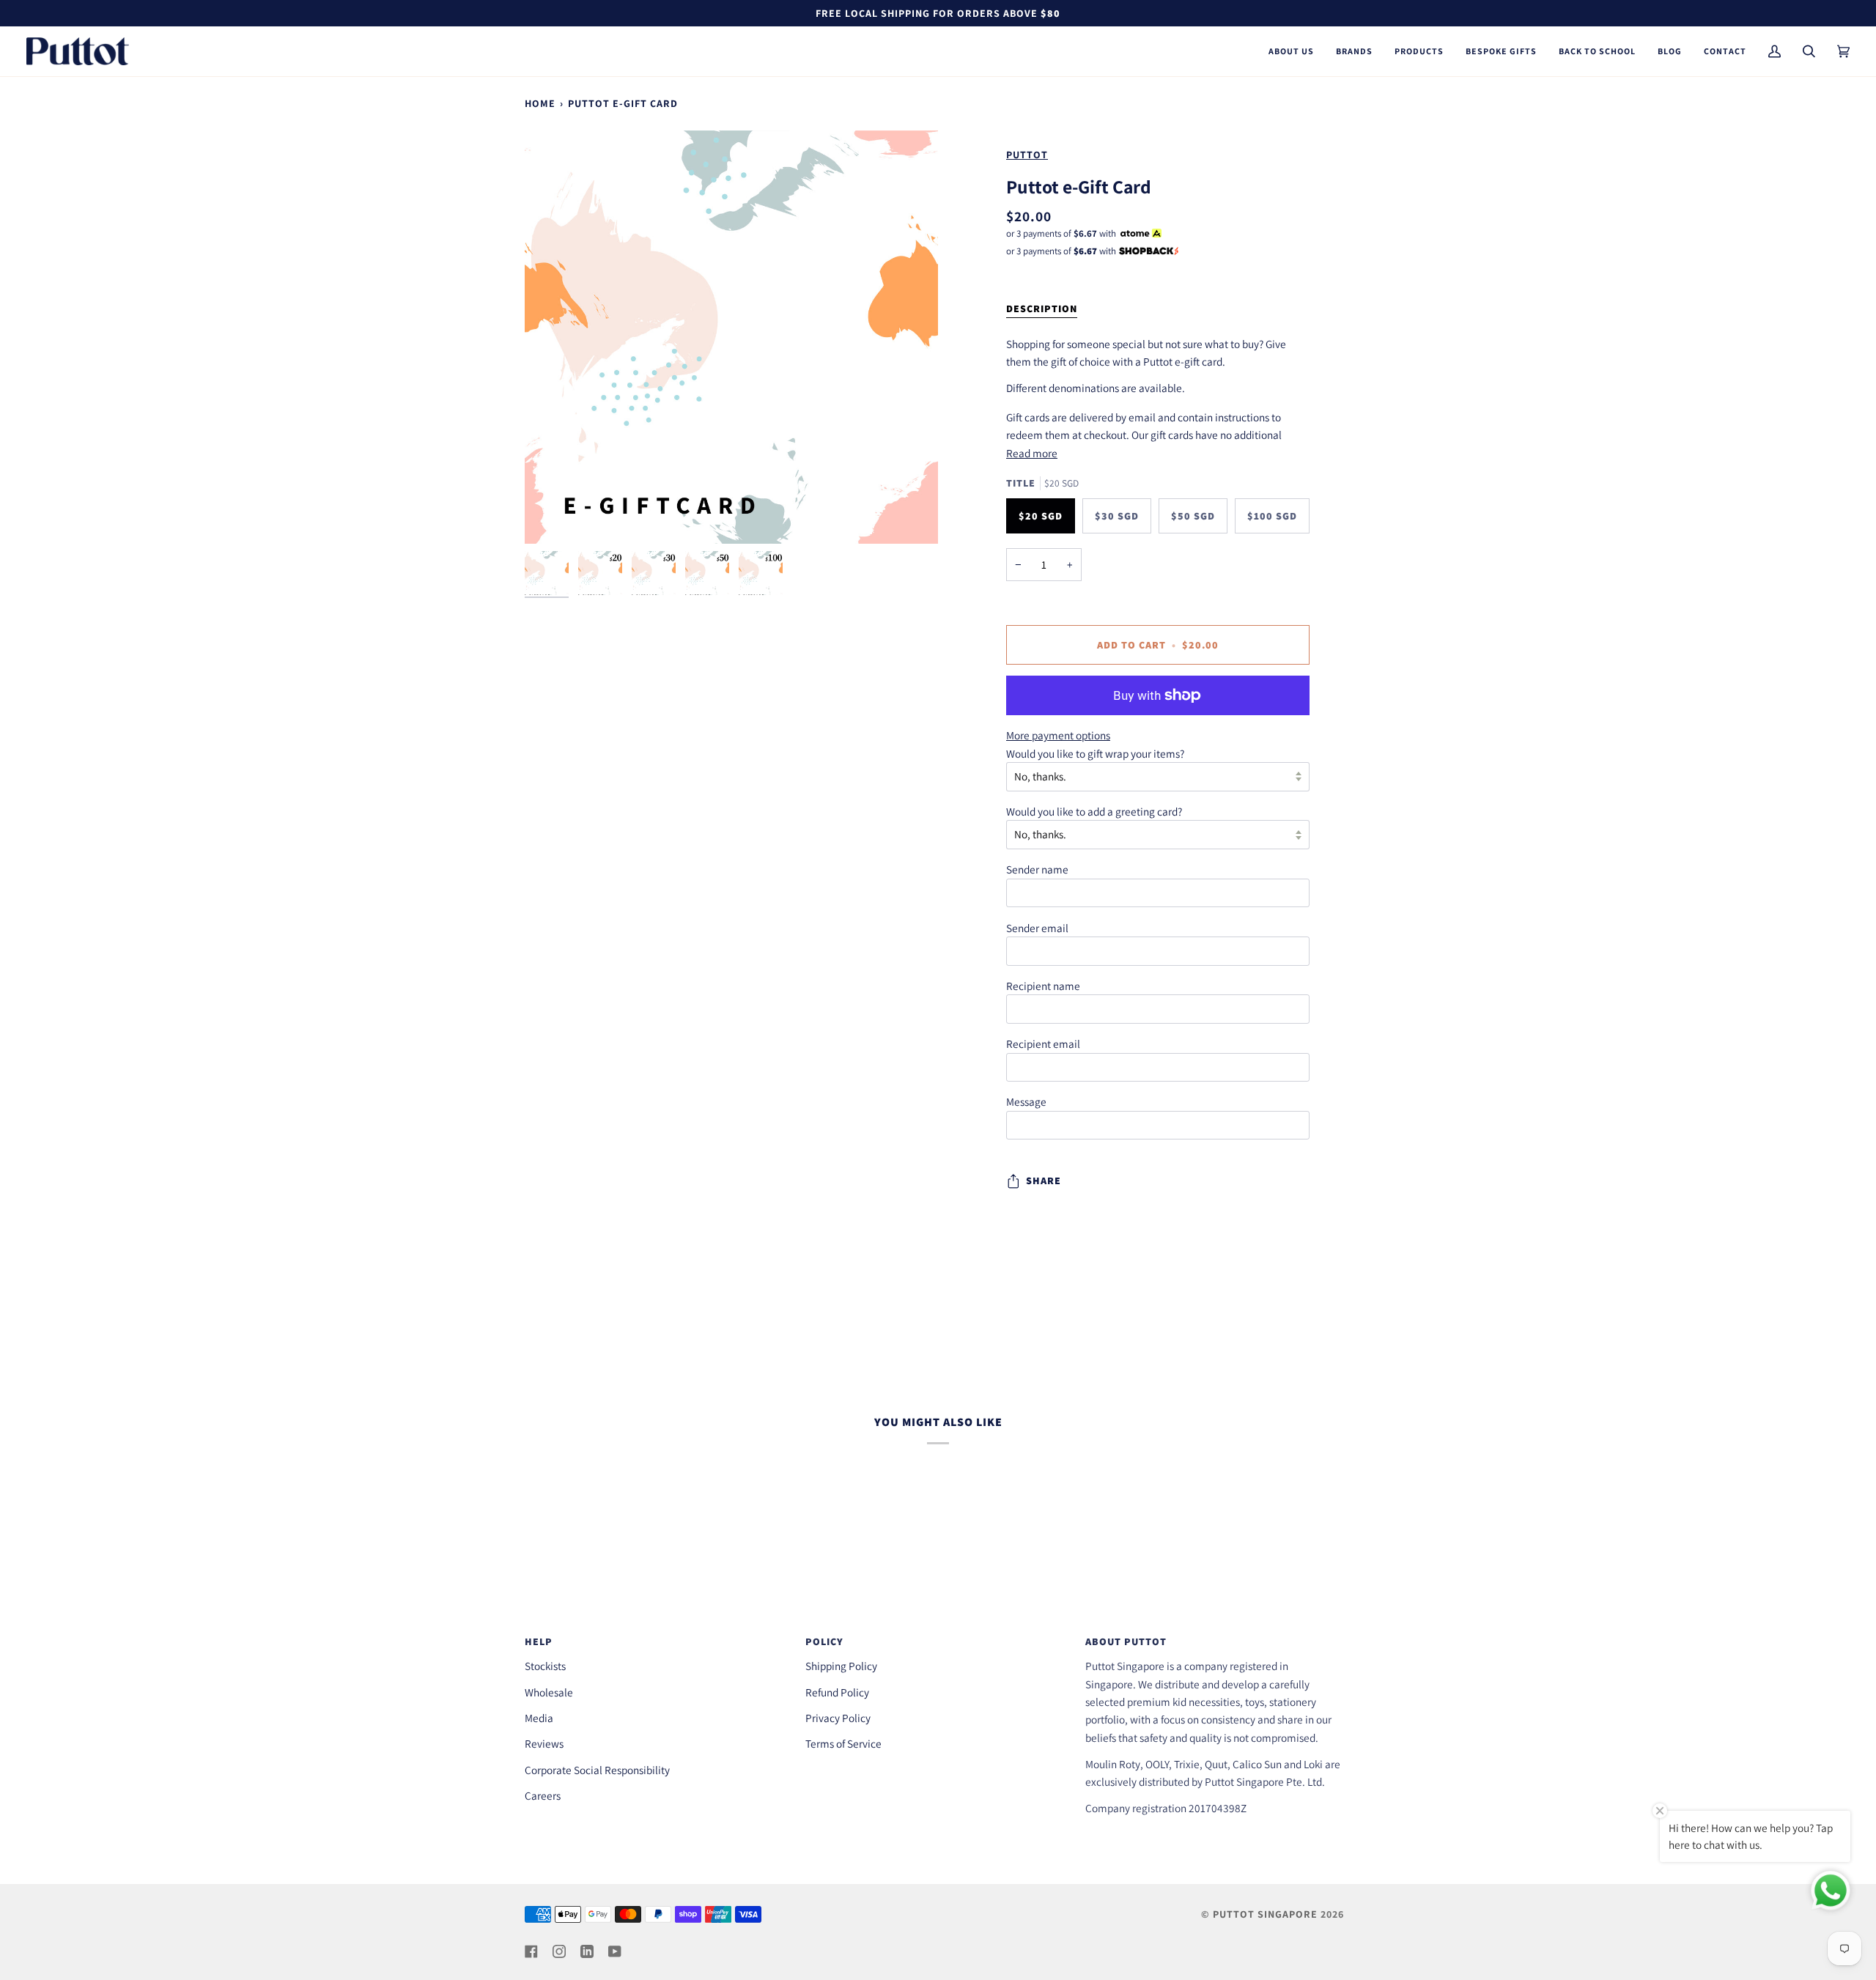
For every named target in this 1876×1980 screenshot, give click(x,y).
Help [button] (539, 1641)
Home (540, 103)
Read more (1032, 453)
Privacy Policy (838, 1718)
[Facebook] (531, 1951)
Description (1042, 309)
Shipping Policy (841, 1666)
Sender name (1037, 869)
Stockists (545, 1666)
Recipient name (1043, 986)
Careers (543, 1795)
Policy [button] (824, 1641)
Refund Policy (837, 1692)
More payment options (1058, 735)
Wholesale (549, 1692)
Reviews (544, 1743)
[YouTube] (615, 1951)
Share (1044, 1181)
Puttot (1027, 155)
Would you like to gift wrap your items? (1095, 753)
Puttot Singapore (1265, 1914)
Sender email (1037, 928)
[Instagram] (559, 1951)
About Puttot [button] (1126, 1641)
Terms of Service (843, 1743)
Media (539, 1718)
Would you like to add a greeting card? (1094, 811)
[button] (1291, 51)
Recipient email (1043, 1043)
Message (1026, 1101)
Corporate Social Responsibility (597, 1770)
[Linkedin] (587, 1951)
